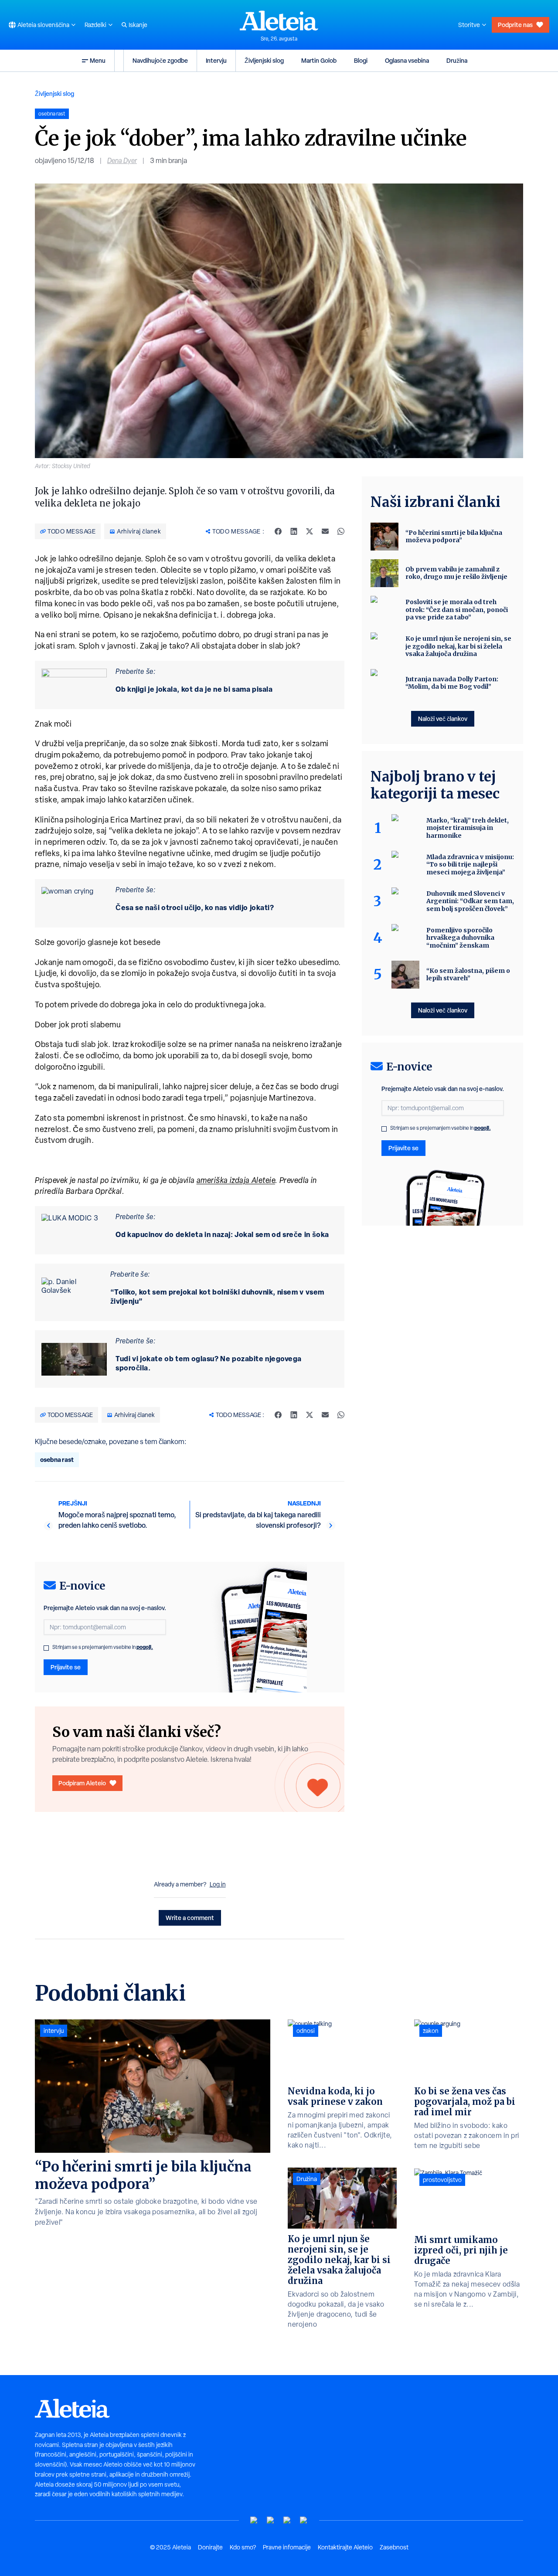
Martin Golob (319, 60)
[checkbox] (46, 1648)
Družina (457, 60)
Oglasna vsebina (407, 60)
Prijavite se (66, 1667)
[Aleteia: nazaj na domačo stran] (279, 20)
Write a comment (190, 1918)
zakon (431, 2031)
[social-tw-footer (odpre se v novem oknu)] (287, 2520)
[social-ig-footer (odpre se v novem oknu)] (304, 2520)
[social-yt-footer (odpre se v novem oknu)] (254, 2520)
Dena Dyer (122, 161)
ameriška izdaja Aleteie (236, 1180)
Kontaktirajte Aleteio (345, 2547)
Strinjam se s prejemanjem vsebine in (103, 1647)
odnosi (306, 2031)
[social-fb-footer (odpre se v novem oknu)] (271, 2520)
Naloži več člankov (443, 719)
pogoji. (145, 1647)
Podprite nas (515, 25)
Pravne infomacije (287, 2547)
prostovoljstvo (442, 2180)
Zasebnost (394, 2547)
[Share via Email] (325, 531)
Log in (218, 1884)
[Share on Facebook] (278, 531)
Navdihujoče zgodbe (160, 60)
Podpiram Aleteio (82, 1783)
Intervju (216, 60)
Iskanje (138, 25)
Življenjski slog (264, 60)
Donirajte (210, 2547)
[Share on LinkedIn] (294, 531)
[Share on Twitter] (310, 531)
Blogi (361, 60)
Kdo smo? (243, 2547)
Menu (98, 60)
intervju (54, 2031)
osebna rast (57, 1460)
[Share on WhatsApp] (341, 531)
